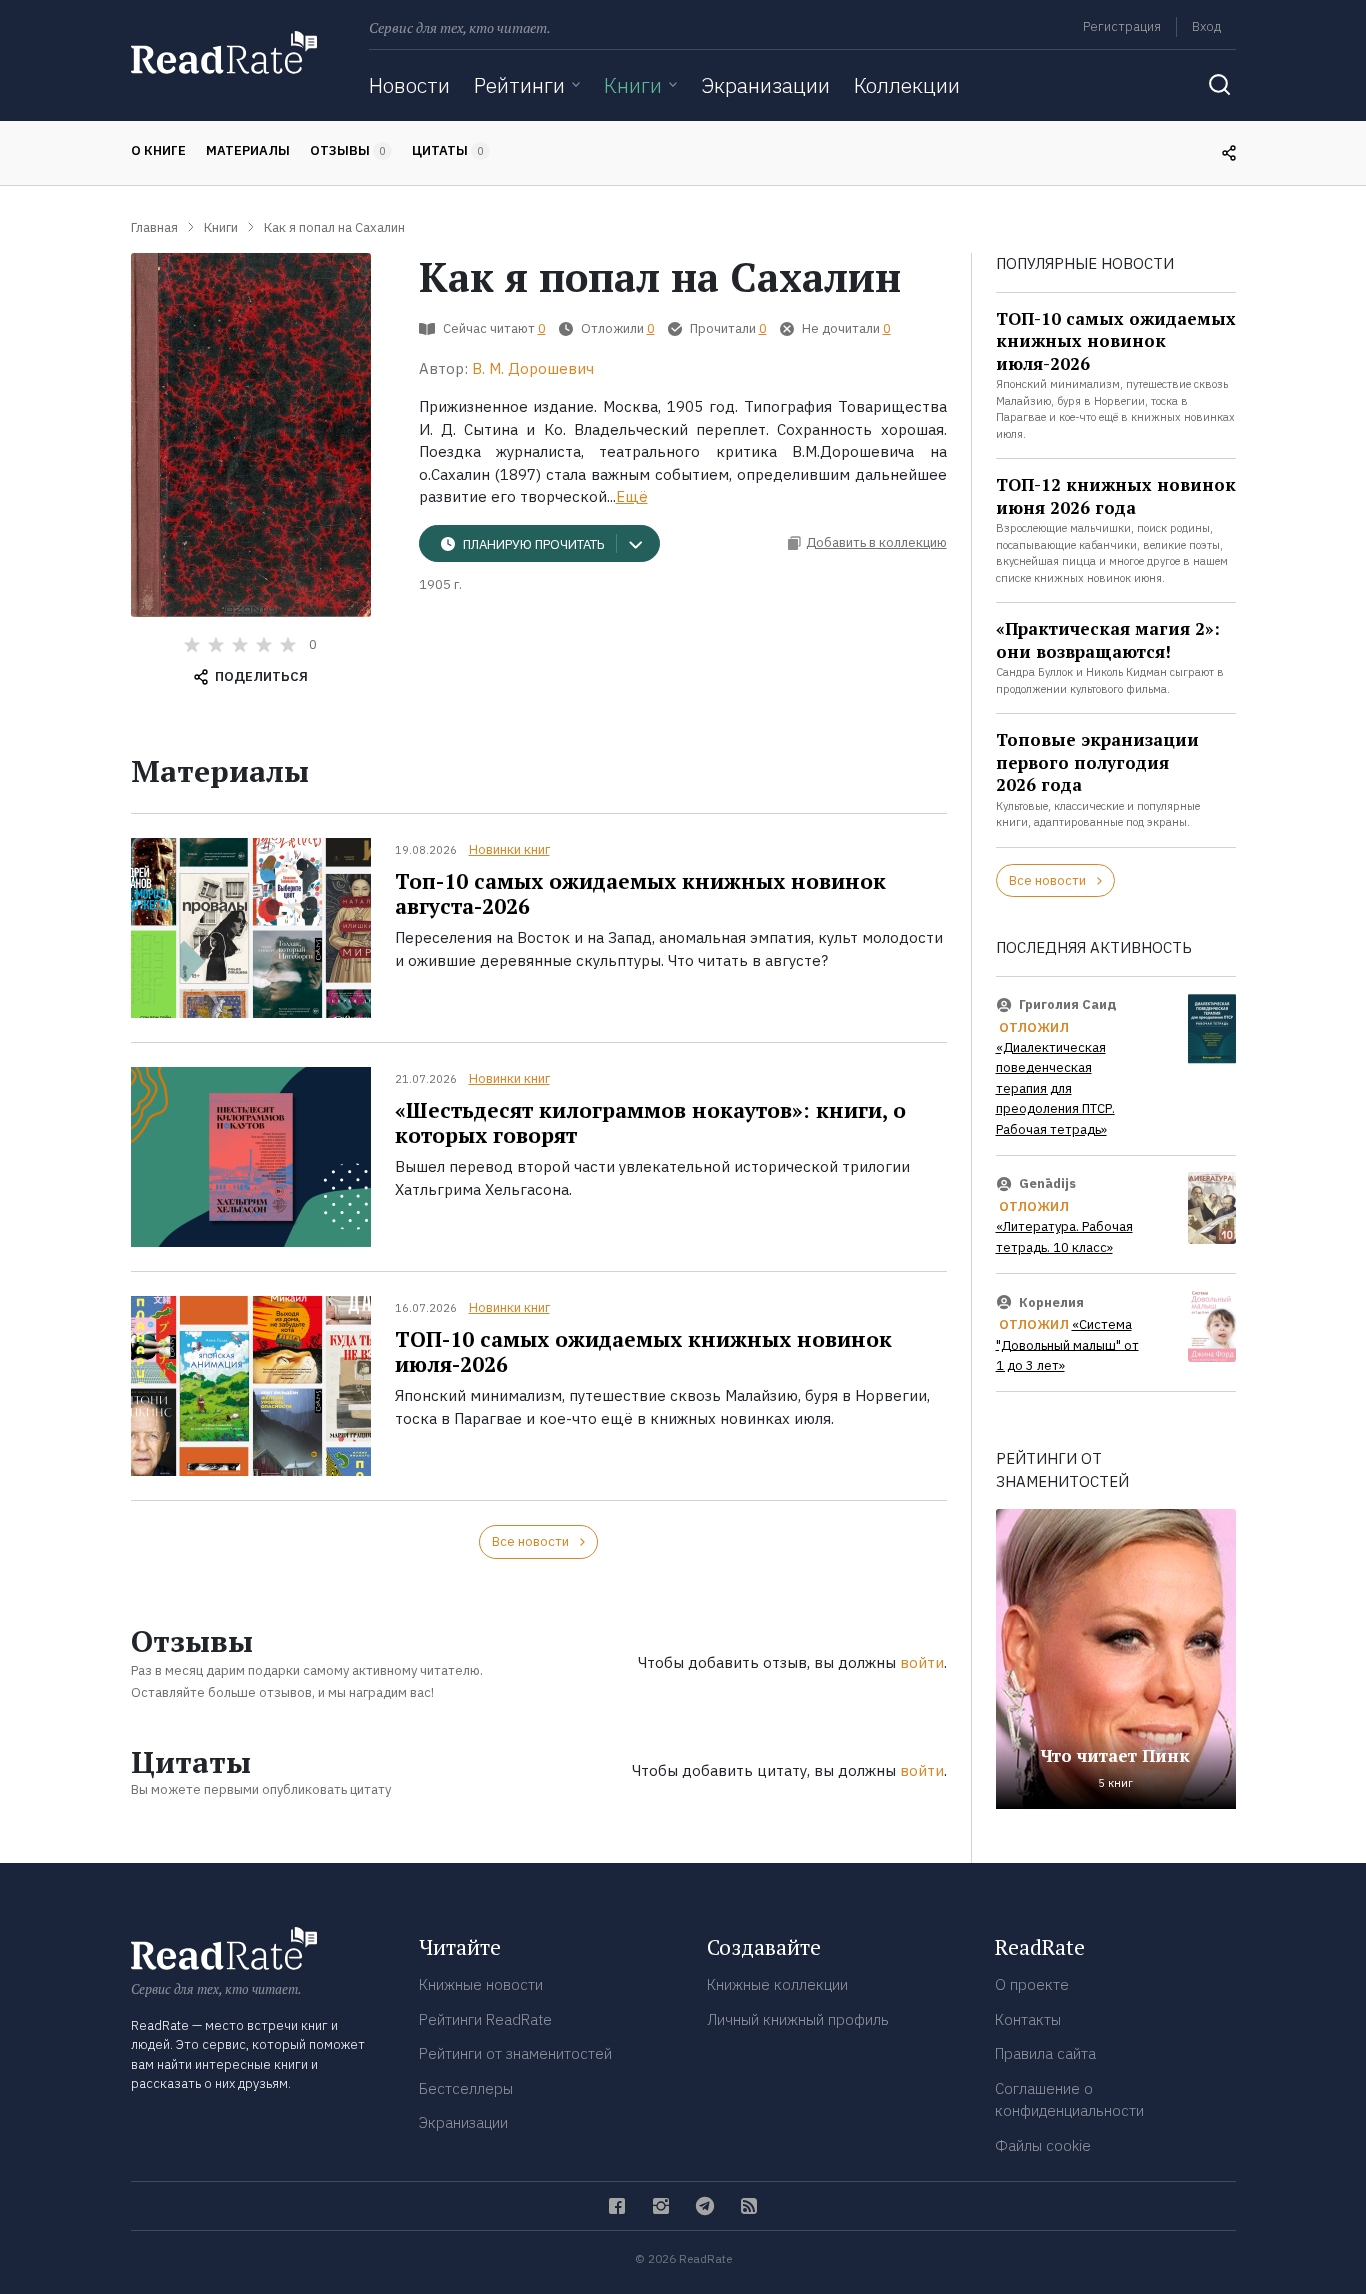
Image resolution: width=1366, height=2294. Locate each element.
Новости (409, 85)
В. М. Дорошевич (533, 368)
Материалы (248, 150)
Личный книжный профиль (798, 2019)
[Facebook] (617, 2206)
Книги (633, 85)
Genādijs (1047, 1183)
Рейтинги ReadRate (485, 2019)
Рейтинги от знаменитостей (515, 2053)
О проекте (1032, 1984)
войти (922, 1662)
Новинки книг (509, 849)
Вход (1206, 26)
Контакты (1028, 2019)
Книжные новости (481, 1984)
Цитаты (448, 150)
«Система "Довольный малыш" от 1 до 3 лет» (1067, 1345)
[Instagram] (661, 2206)
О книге (158, 150)
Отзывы (348, 150)
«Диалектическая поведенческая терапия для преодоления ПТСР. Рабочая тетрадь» (1055, 1088)
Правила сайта (1045, 2053)
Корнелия (1051, 1301)
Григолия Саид (1068, 1004)
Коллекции (907, 85)
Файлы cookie (1043, 2145)
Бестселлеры (466, 2088)
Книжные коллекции (777, 1984)
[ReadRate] (224, 52)
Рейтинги (519, 85)
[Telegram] (705, 2206)
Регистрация (1122, 26)
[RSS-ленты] (749, 2206)
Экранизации (765, 85)
